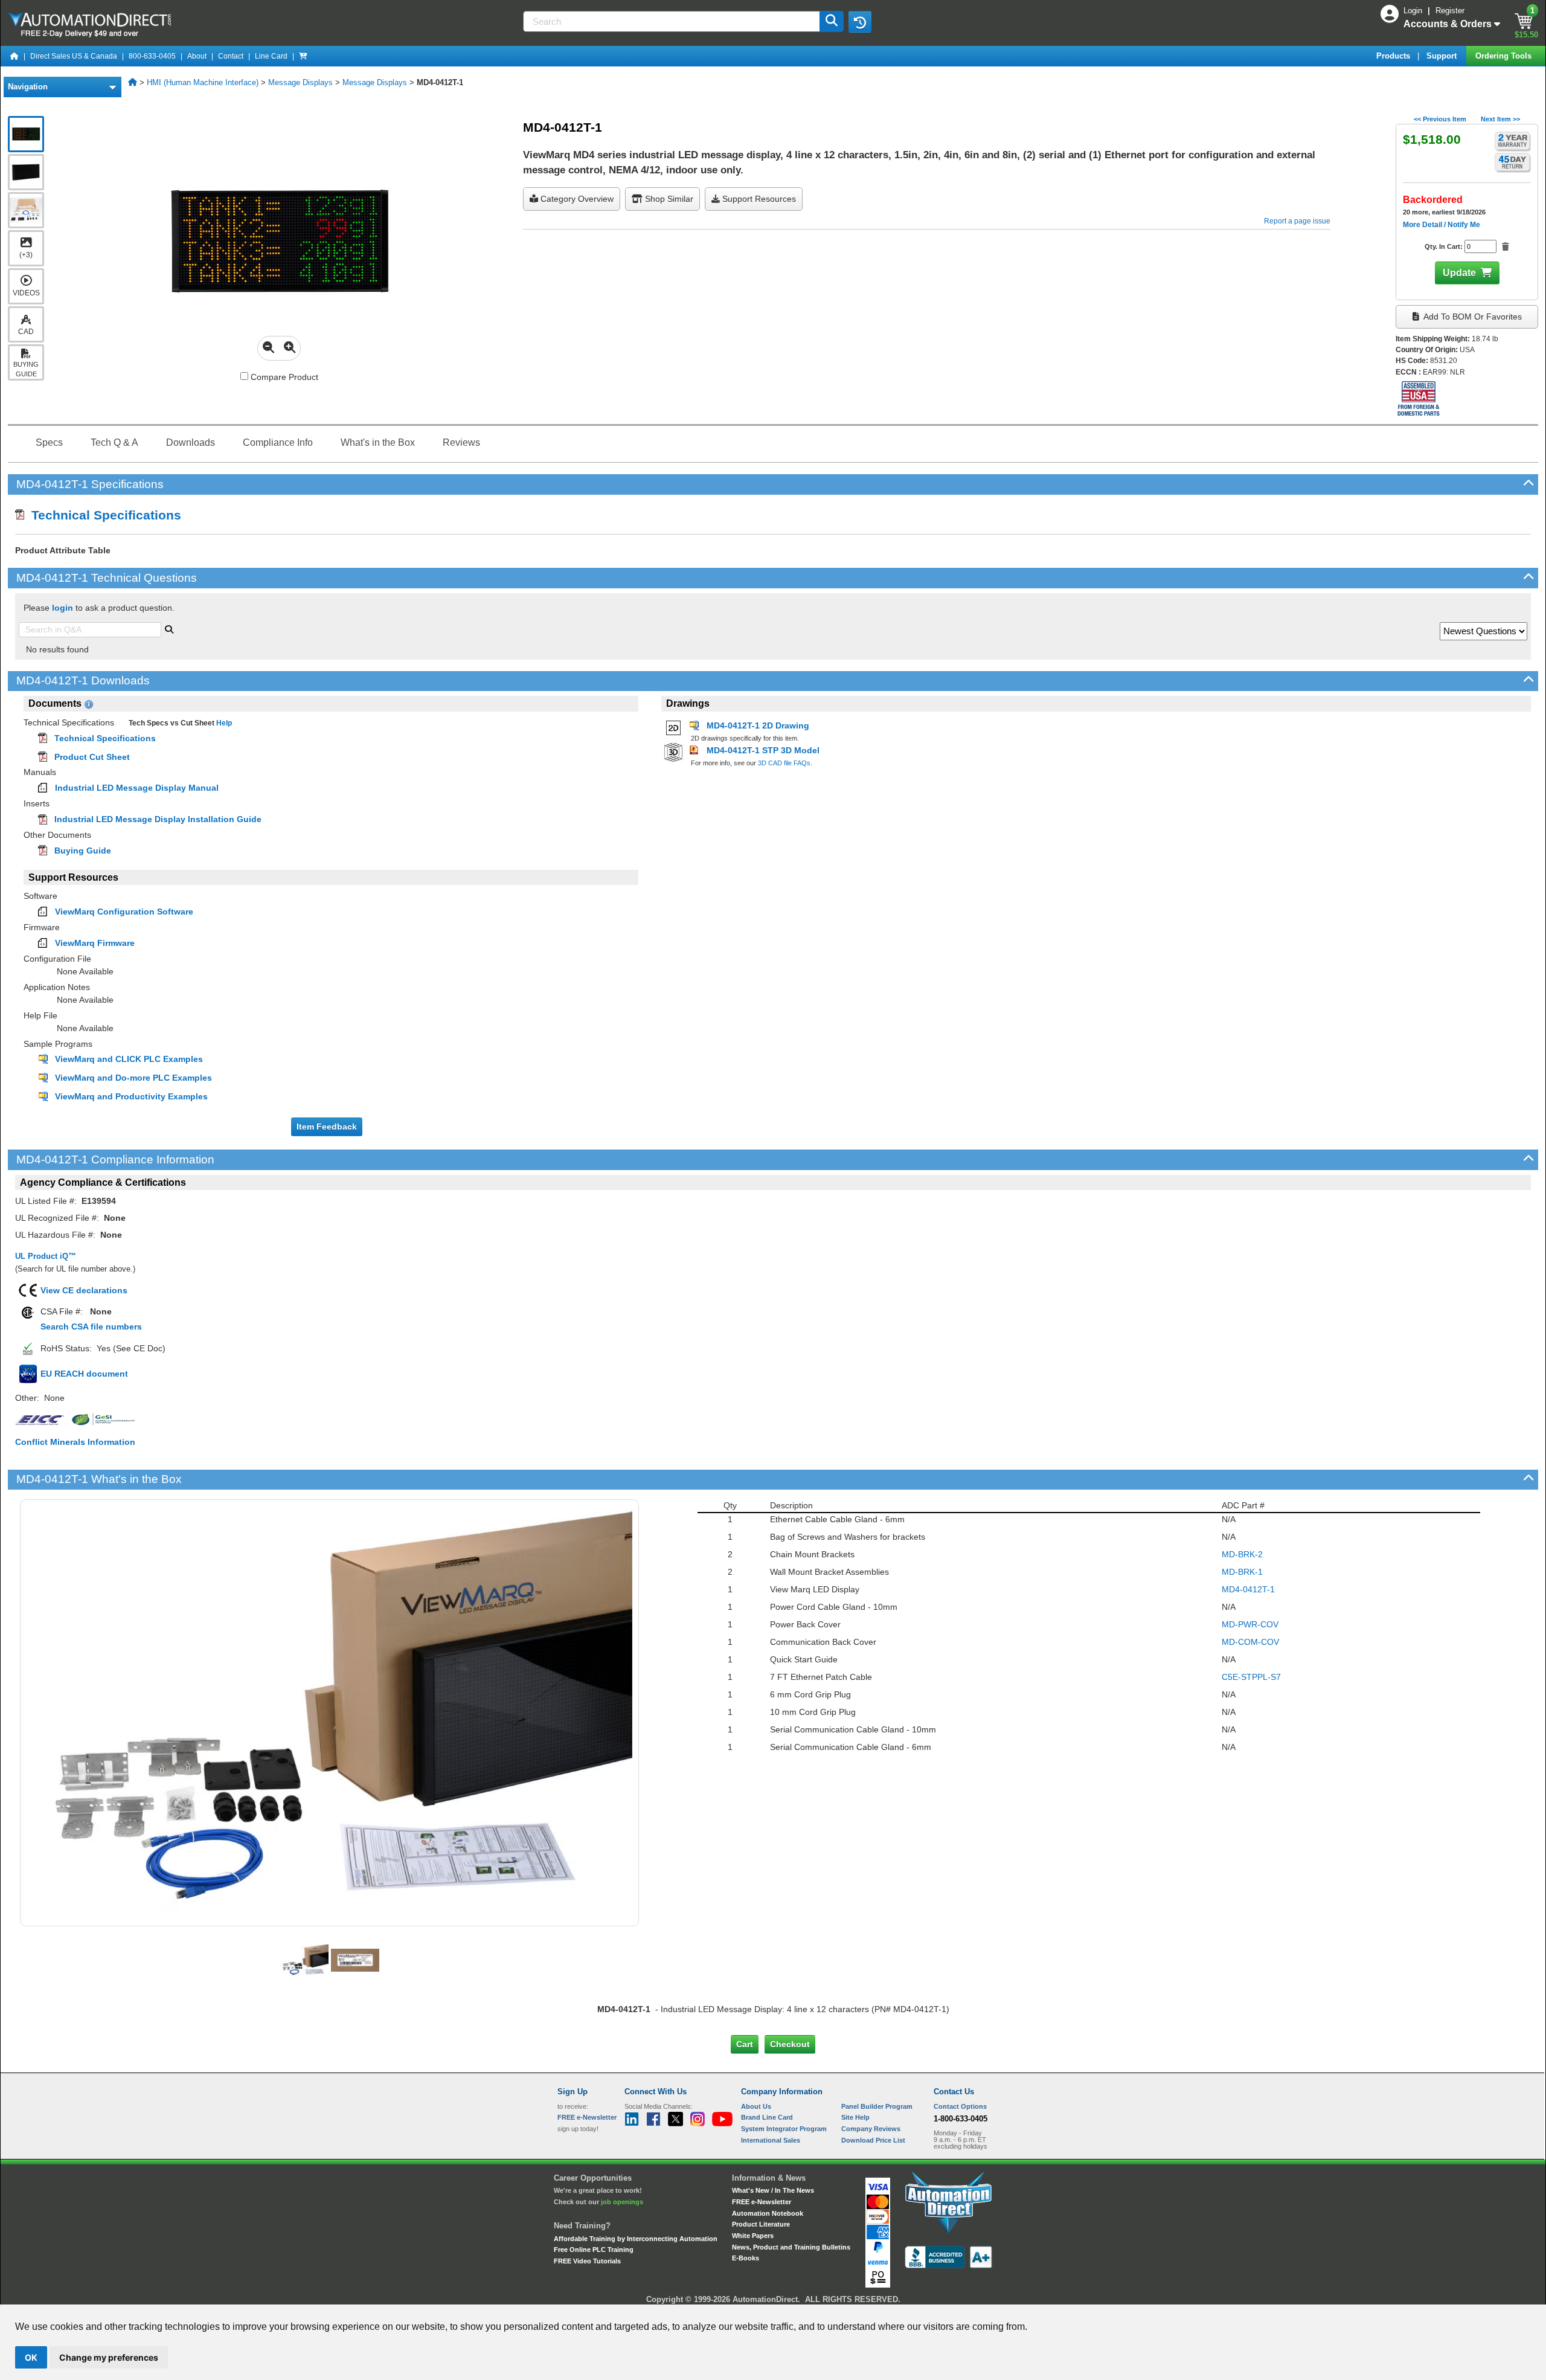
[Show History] (860, 22)
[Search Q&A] (169, 628)
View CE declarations (84, 1290)
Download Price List (873, 2140)
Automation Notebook (768, 2213)
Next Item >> (1500, 119)
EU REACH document (84, 1374)
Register (1450, 11)
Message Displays (300, 82)
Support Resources (758, 199)
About (197, 56)
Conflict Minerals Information (75, 1442)
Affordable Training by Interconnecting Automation (636, 2239)
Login (1414, 11)
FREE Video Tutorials (587, 2261)
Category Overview (576, 199)
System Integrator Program (784, 2129)
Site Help (855, 2117)
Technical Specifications (103, 515)
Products (1394, 56)
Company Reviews (871, 2129)
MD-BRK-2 (1242, 1554)
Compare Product (283, 377)
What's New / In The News (773, 2190)
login (63, 608)
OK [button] (31, 2357)
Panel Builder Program (877, 2106)
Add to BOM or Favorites (1472, 317)
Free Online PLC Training (594, 2250)
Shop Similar (668, 199)
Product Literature (761, 2224)
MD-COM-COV (1250, 1642)
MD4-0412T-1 (1248, 1589)
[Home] (14, 56)
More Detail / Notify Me (1442, 225)
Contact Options (960, 2106)
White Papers (753, 2236)
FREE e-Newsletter (762, 2202)
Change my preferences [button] (109, 2357)
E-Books (746, 2258)
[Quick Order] (303, 56)
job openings (622, 2202)
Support (1443, 56)
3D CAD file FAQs (784, 763)
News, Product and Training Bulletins (791, 2247)
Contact (231, 56)
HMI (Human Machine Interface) (203, 82)
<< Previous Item (1440, 119)
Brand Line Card (767, 2117)
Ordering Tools (1505, 56)
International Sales (771, 2140)
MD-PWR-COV (1250, 1624)
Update (1459, 273)
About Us (756, 2106)
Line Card (271, 56)
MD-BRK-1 (1242, 1572)
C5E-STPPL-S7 (1251, 1677)
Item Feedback (327, 1127)
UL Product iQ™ (46, 1256)
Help (223, 723)
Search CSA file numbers (91, 1327)
